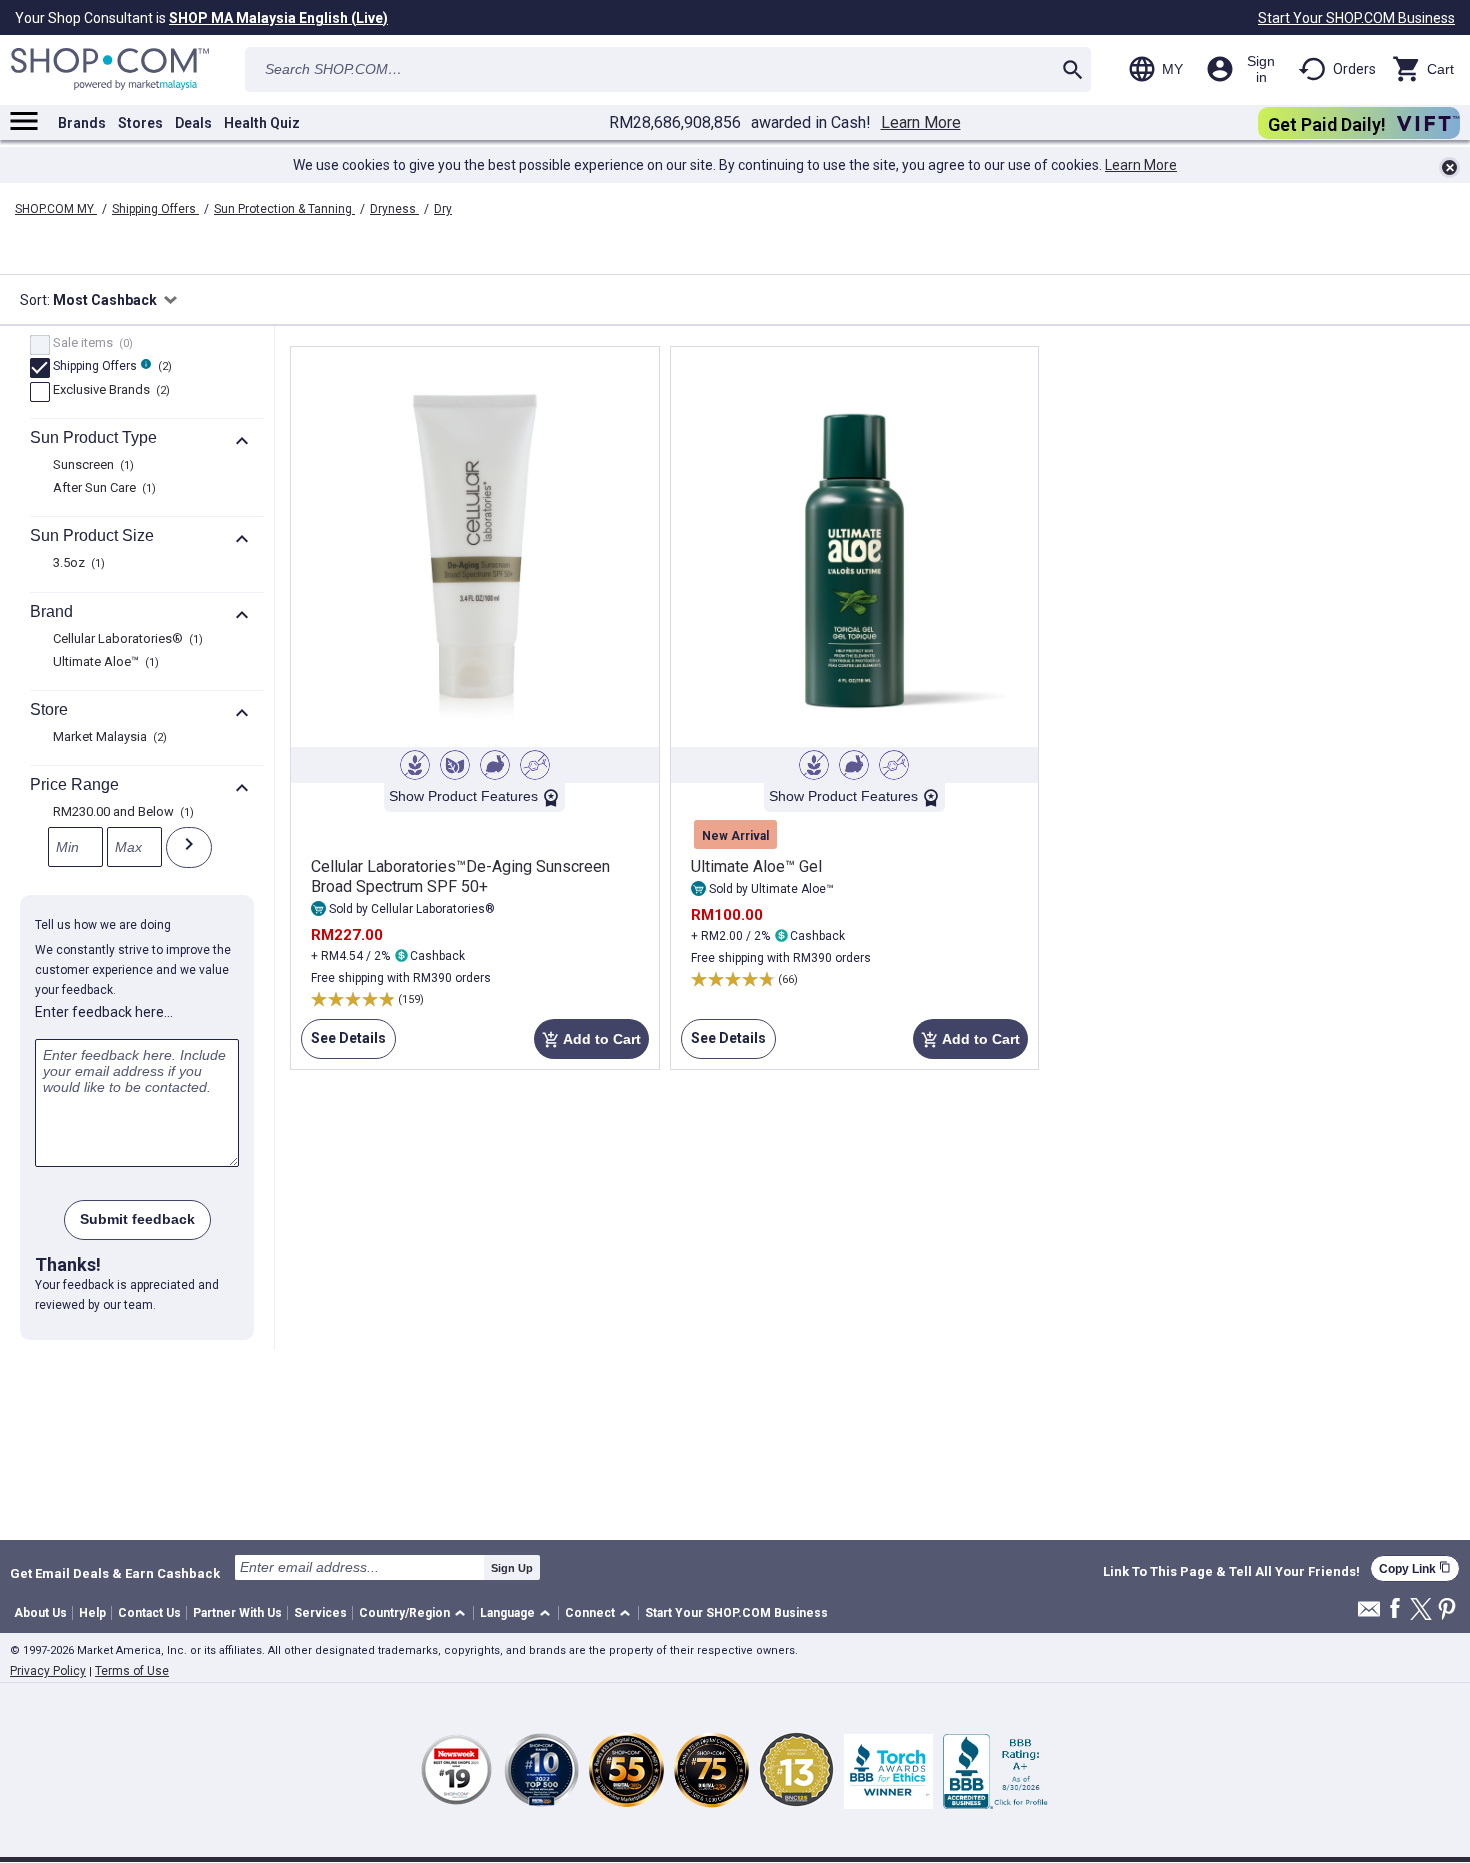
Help (92, 1613)
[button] (415, 1613)
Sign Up (512, 1568)
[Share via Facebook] (1395, 1609)
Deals (193, 123)
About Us (40, 1613)
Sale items (90, 344)
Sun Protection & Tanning (284, 209)
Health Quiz (262, 123)
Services (320, 1613)
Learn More (921, 123)
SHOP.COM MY (56, 209)
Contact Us (149, 1613)
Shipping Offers (155, 209)
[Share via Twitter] (1421, 1610)
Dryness (394, 209)
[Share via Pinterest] (1447, 1610)
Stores (140, 123)
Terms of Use (132, 1671)
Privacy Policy (48, 1671)
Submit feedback (137, 1219)
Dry (443, 209)
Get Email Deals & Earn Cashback (115, 1573)
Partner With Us (237, 1613)
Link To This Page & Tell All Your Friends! (1231, 1572)
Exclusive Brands (109, 391)
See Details (343, 1044)
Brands (82, 123)
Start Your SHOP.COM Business (1356, 18)
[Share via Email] (1369, 1614)
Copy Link (1415, 1568)
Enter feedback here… (104, 1012)
